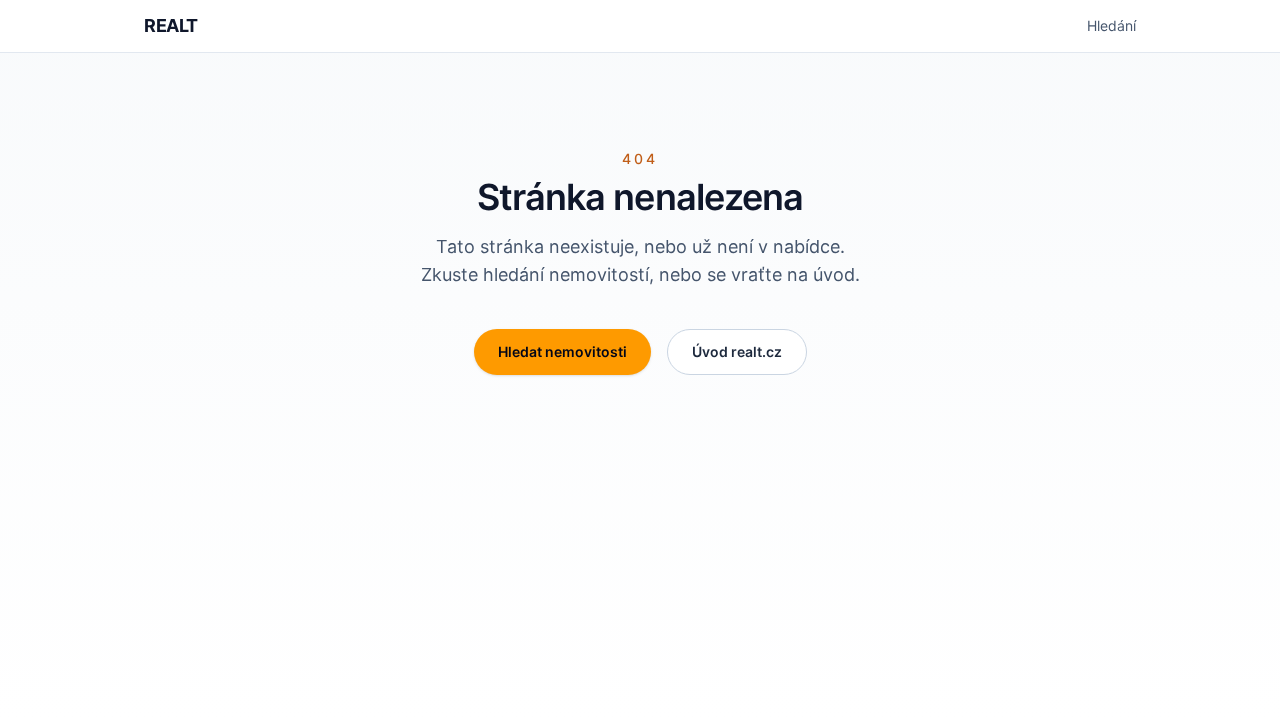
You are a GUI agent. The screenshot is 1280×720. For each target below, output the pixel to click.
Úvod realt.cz (737, 351)
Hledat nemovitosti (562, 351)
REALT (171, 25)
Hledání (1111, 25)
